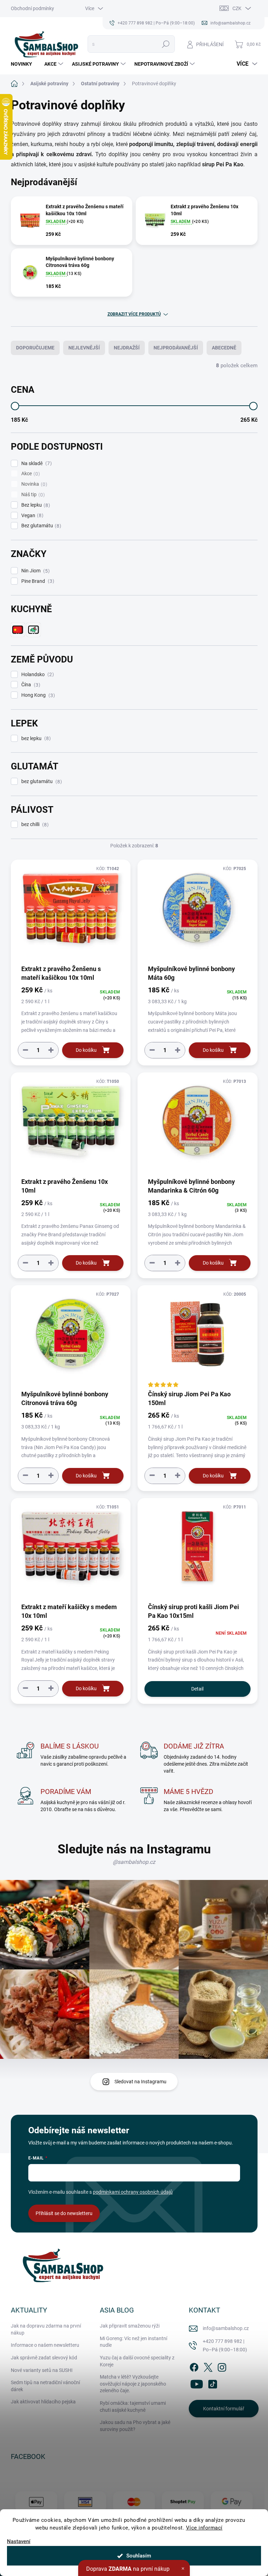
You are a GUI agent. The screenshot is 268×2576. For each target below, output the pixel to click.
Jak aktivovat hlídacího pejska (43, 2402)
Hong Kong (37, 695)
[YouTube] (197, 2383)
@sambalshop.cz (134, 1862)
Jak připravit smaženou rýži (130, 2326)
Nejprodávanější (176, 348)
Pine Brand (37, 581)
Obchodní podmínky (32, 8)
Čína (30, 685)
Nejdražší (127, 348)
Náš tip (32, 495)
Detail (197, 1689)
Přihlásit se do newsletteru (64, 2213)
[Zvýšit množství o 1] (51, 1050)
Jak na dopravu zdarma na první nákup (46, 2329)
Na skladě (36, 464)
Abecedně (224, 348)
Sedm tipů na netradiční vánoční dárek (45, 2386)
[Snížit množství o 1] (25, 1050)
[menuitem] (24, 64)
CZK (237, 8)
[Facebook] (194, 2366)
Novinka (33, 484)
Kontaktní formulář (224, 2409)
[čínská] (18, 630)
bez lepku (35, 739)
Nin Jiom (35, 571)
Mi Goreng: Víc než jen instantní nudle (133, 2342)
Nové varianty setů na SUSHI (42, 2370)
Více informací (204, 2528)
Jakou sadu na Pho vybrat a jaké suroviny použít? (135, 2426)
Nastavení (19, 2542)
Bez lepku (35, 505)
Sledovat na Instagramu (140, 2082)
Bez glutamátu (40, 526)
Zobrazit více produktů (134, 314)
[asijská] (33, 630)
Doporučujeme (35, 348)
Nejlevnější (84, 348)
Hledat (166, 44)
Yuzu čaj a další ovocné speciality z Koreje (137, 2361)
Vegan (31, 516)
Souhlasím (139, 2556)
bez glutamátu (41, 782)
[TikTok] (213, 2383)
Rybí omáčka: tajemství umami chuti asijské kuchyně (133, 2407)
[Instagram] (222, 2366)
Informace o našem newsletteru (45, 2345)
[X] (208, 2366)
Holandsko (37, 675)
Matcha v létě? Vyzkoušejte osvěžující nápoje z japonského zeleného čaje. (133, 2384)
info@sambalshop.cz (226, 2328)
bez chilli (34, 824)
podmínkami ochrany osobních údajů (133, 2192)
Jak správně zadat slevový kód (44, 2358)
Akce (30, 474)
